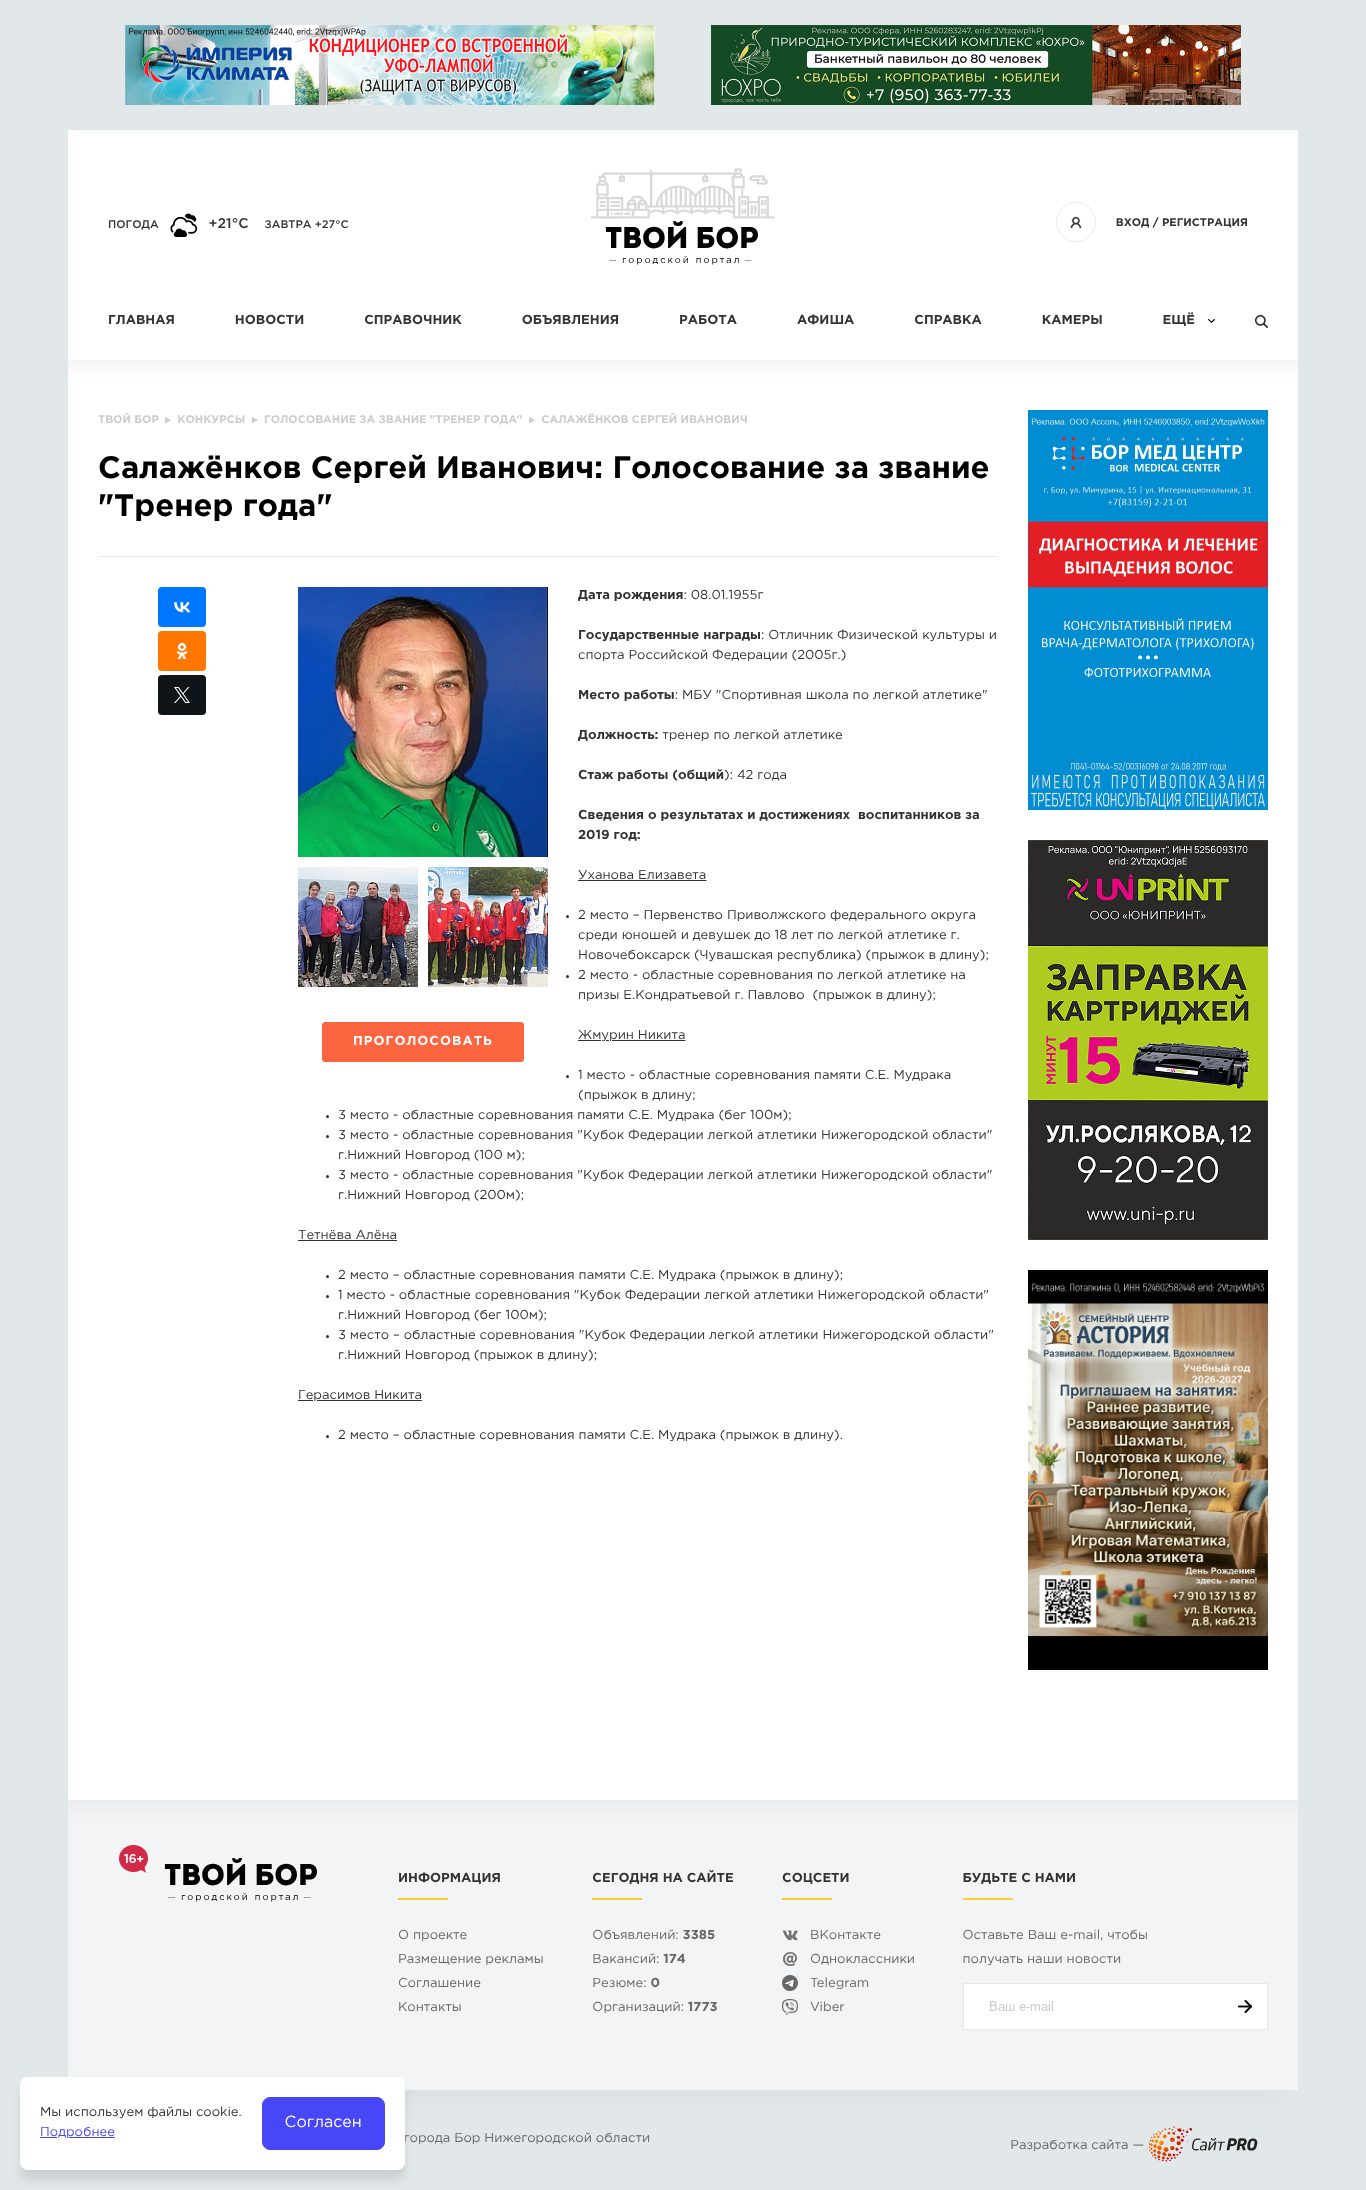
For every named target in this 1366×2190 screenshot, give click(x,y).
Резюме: (626, 1984)
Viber (827, 2008)
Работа (708, 321)
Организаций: (654, 2008)
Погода (133, 225)
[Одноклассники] (182, 651)
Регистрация (1205, 223)
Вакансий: (638, 1960)
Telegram (839, 1984)
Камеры (1072, 321)
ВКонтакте (845, 1936)
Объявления (570, 321)
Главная (141, 321)
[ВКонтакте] (182, 607)
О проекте (432, 1936)
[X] (182, 695)
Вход (1133, 223)
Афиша (825, 321)
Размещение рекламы (471, 1960)
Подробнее (77, 2133)
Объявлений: (653, 1936)
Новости (269, 321)
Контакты (430, 2008)
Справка (947, 321)
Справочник (413, 321)
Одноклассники (862, 1960)
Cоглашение (439, 1984)
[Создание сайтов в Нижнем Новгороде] (1203, 2146)
